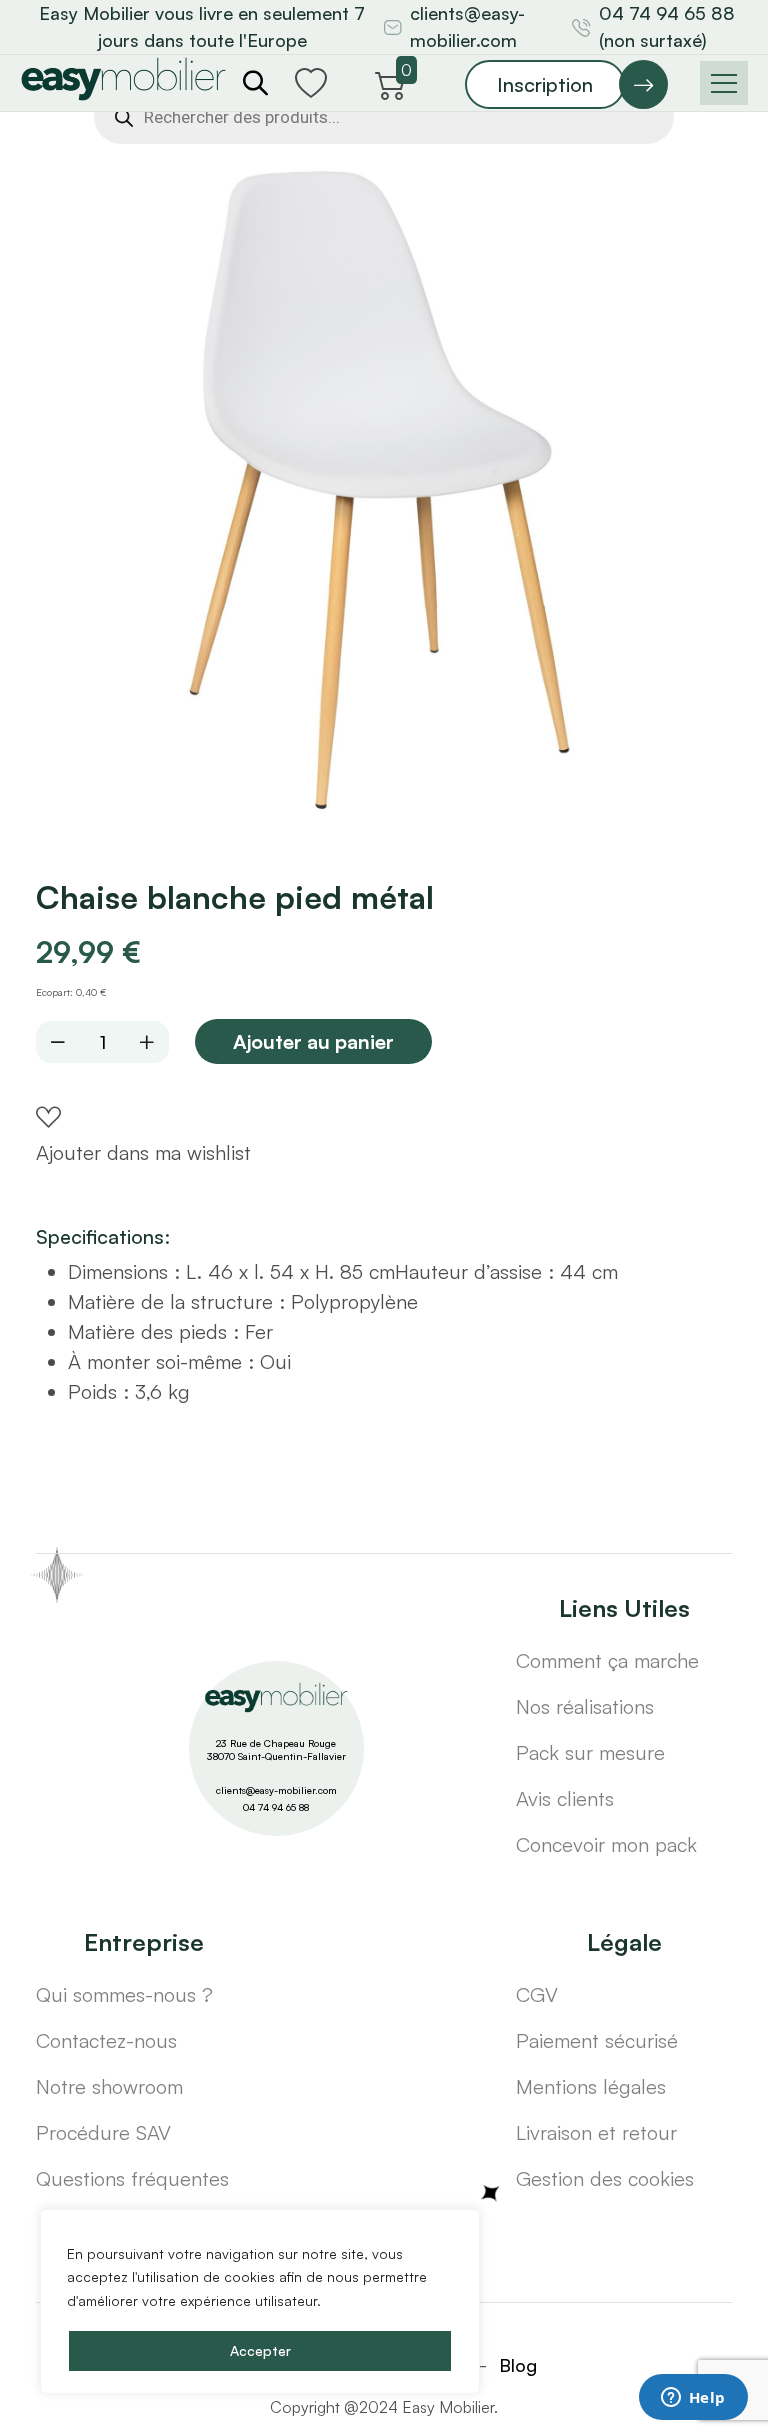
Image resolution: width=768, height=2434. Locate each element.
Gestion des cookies (605, 2178)
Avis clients (565, 1798)
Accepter (260, 2350)
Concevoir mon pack (606, 1844)
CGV (537, 1994)
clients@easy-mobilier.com (467, 26)
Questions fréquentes (132, 2178)
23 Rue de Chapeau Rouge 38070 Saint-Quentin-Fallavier (276, 1749)
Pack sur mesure (590, 1752)
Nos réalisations (585, 1706)
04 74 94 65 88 (276, 1807)
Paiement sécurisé (597, 2040)
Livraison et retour (596, 2132)
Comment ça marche (607, 1660)
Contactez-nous (106, 2040)
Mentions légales (591, 2086)
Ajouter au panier (313, 1041)
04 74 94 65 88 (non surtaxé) (667, 26)
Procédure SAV (103, 2132)
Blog (518, 2365)
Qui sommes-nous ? (124, 1994)
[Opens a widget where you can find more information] (693, 2399)
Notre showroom (109, 2086)
